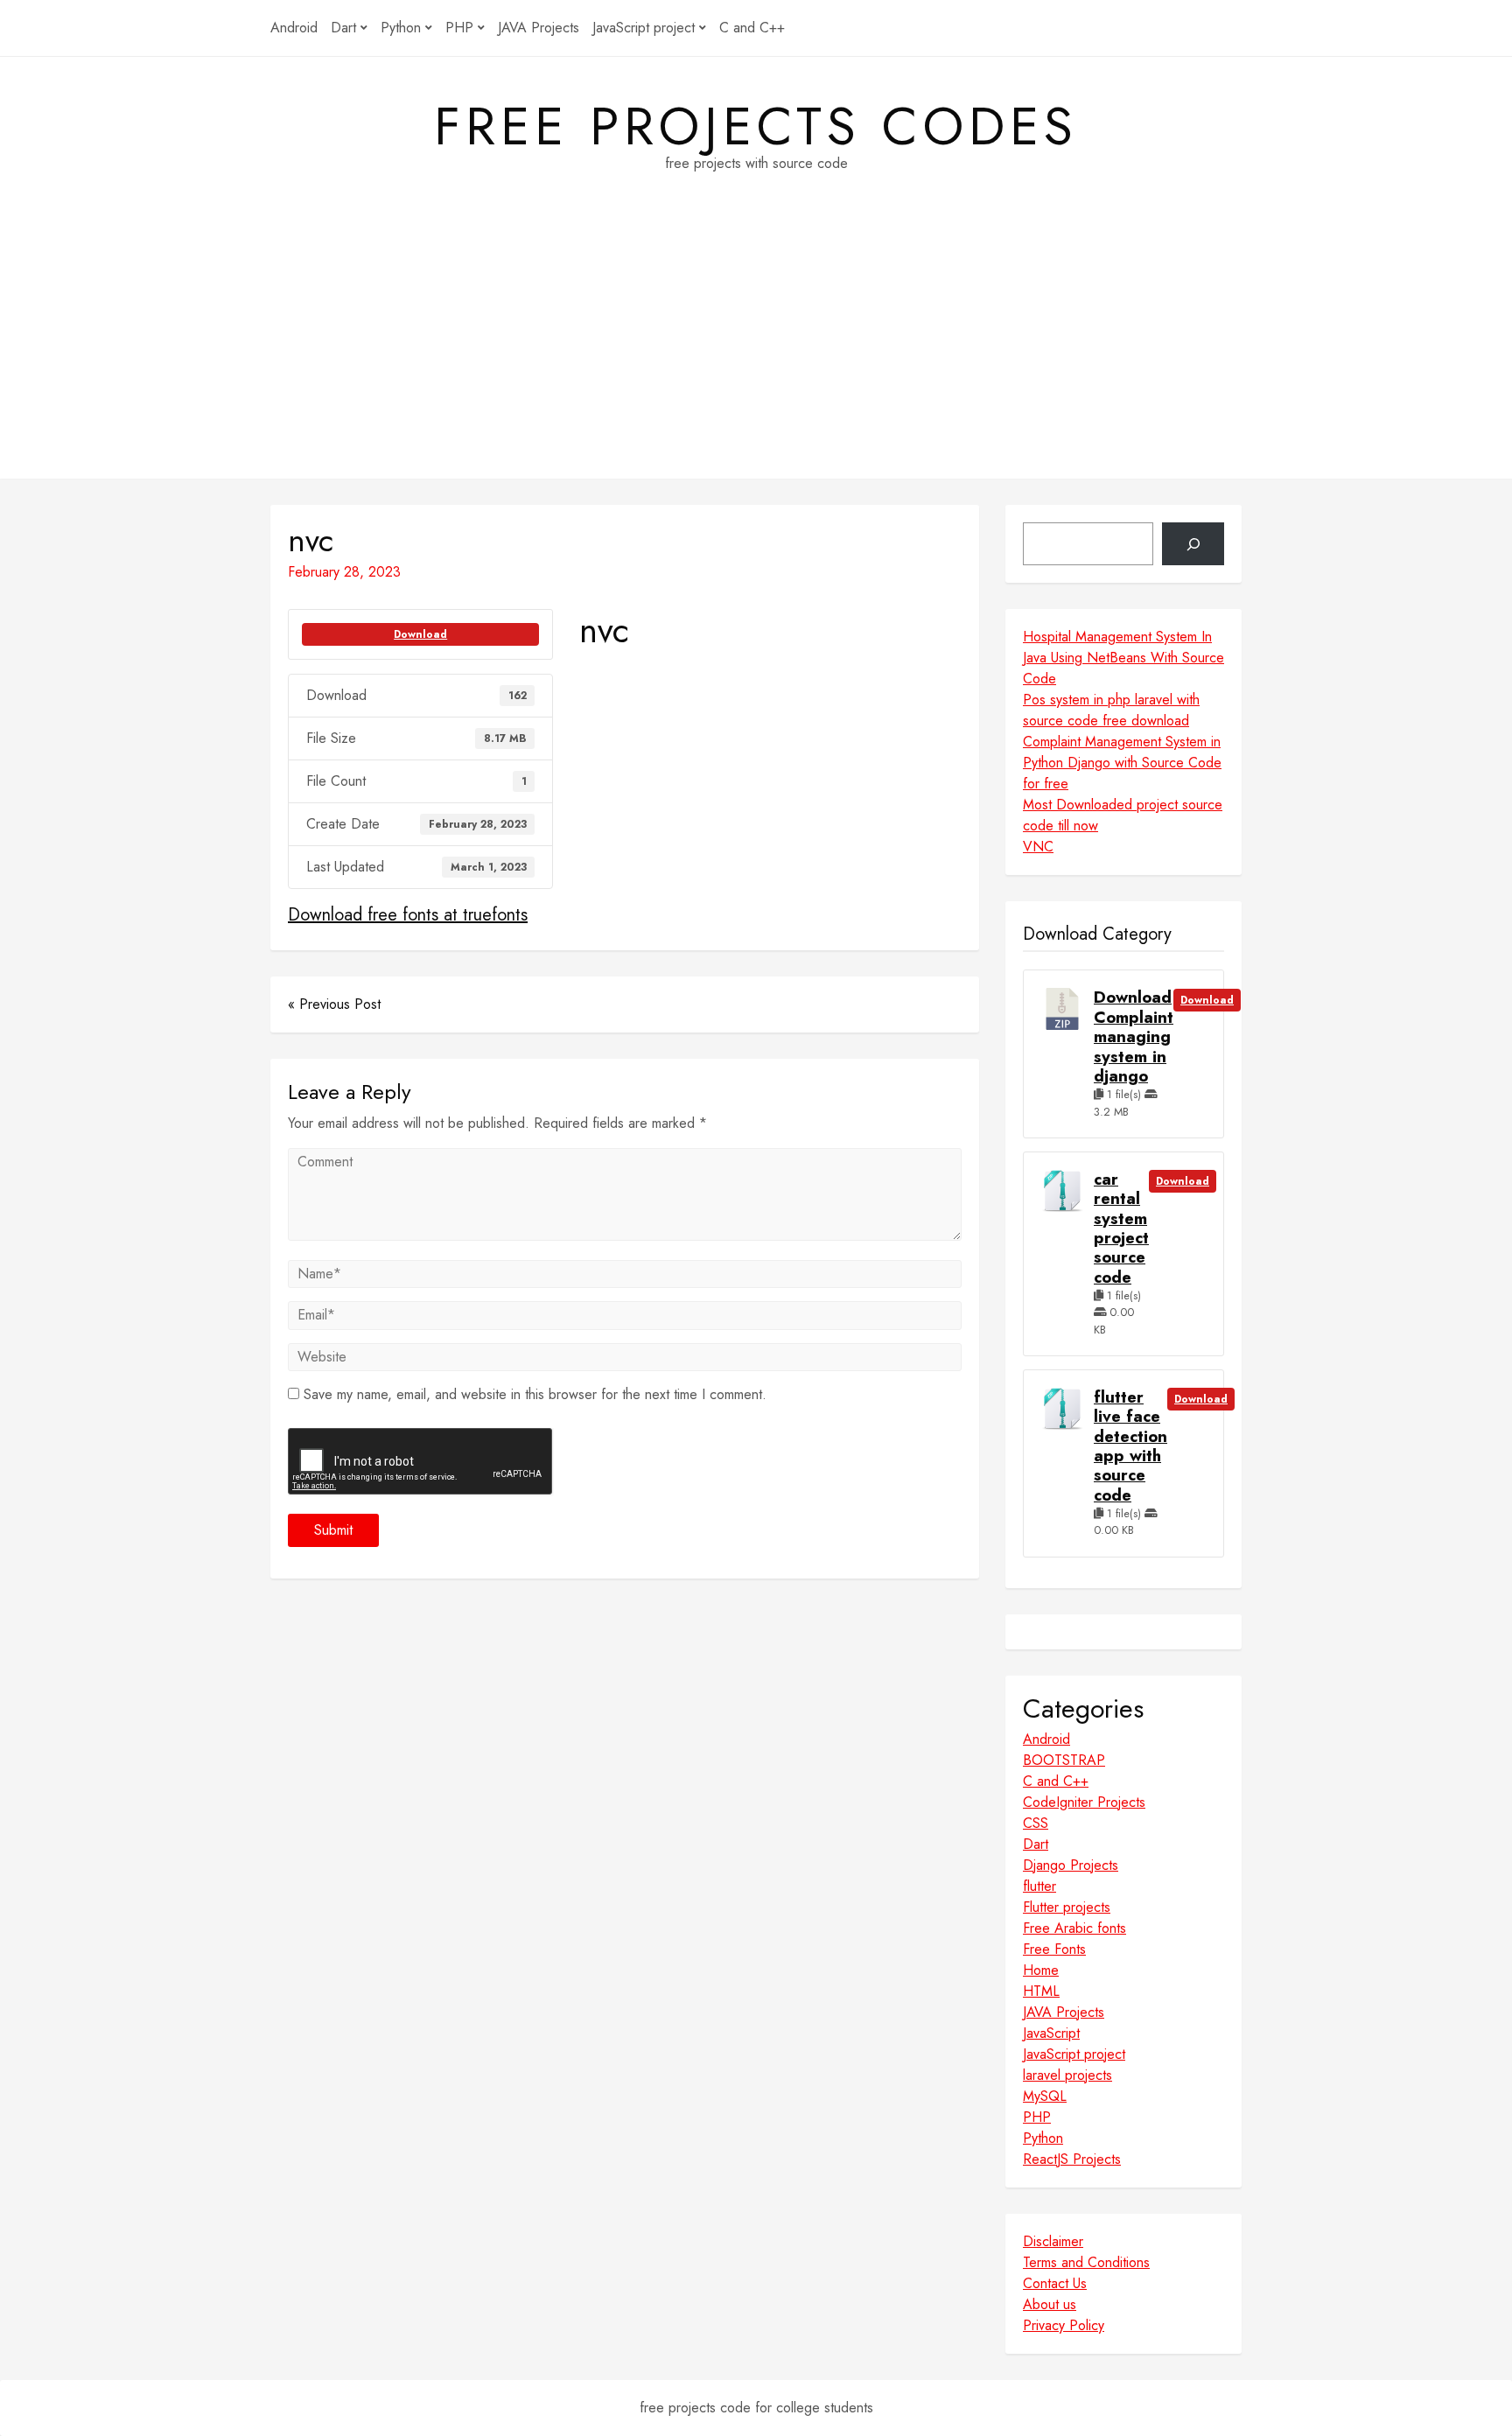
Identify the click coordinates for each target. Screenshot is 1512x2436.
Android (294, 28)
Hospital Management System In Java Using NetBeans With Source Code (1123, 658)
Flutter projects (1067, 1907)
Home (1041, 1970)
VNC (1038, 847)
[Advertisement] (756, 356)
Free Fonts (1054, 1949)
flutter (1039, 1886)
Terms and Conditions (1086, 2262)
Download (420, 634)
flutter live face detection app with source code (1130, 1446)
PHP (459, 28)
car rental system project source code (1121, 1228)
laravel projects (1067, 2075)
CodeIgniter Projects (1084, 1802)
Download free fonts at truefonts (408, 915)
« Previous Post (334, 1004)
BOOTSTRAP (1064, 1760)
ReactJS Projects (1072, 2159)
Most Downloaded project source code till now (1123, 815)
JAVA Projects (539, 28)
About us (1050, 2304)
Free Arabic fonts (1074, 1928)
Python (401, 28)
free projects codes (756, 127)
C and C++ (752, 28)
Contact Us (1055, 2283)
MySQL (1045, 2096)
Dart (343, 28)
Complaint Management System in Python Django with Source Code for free (1122, 763)
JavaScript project (644, 28)
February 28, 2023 (344, 572)
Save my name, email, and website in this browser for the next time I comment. (535, 1394)
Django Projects (1071, 1865)
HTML (1041, 1991)
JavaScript (1051, 2033)
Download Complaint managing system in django (1134, 1037)
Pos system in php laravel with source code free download (1111, 710)
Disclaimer (1053, 2241)
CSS (1036, 1823)
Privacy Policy (1064, 2325)
